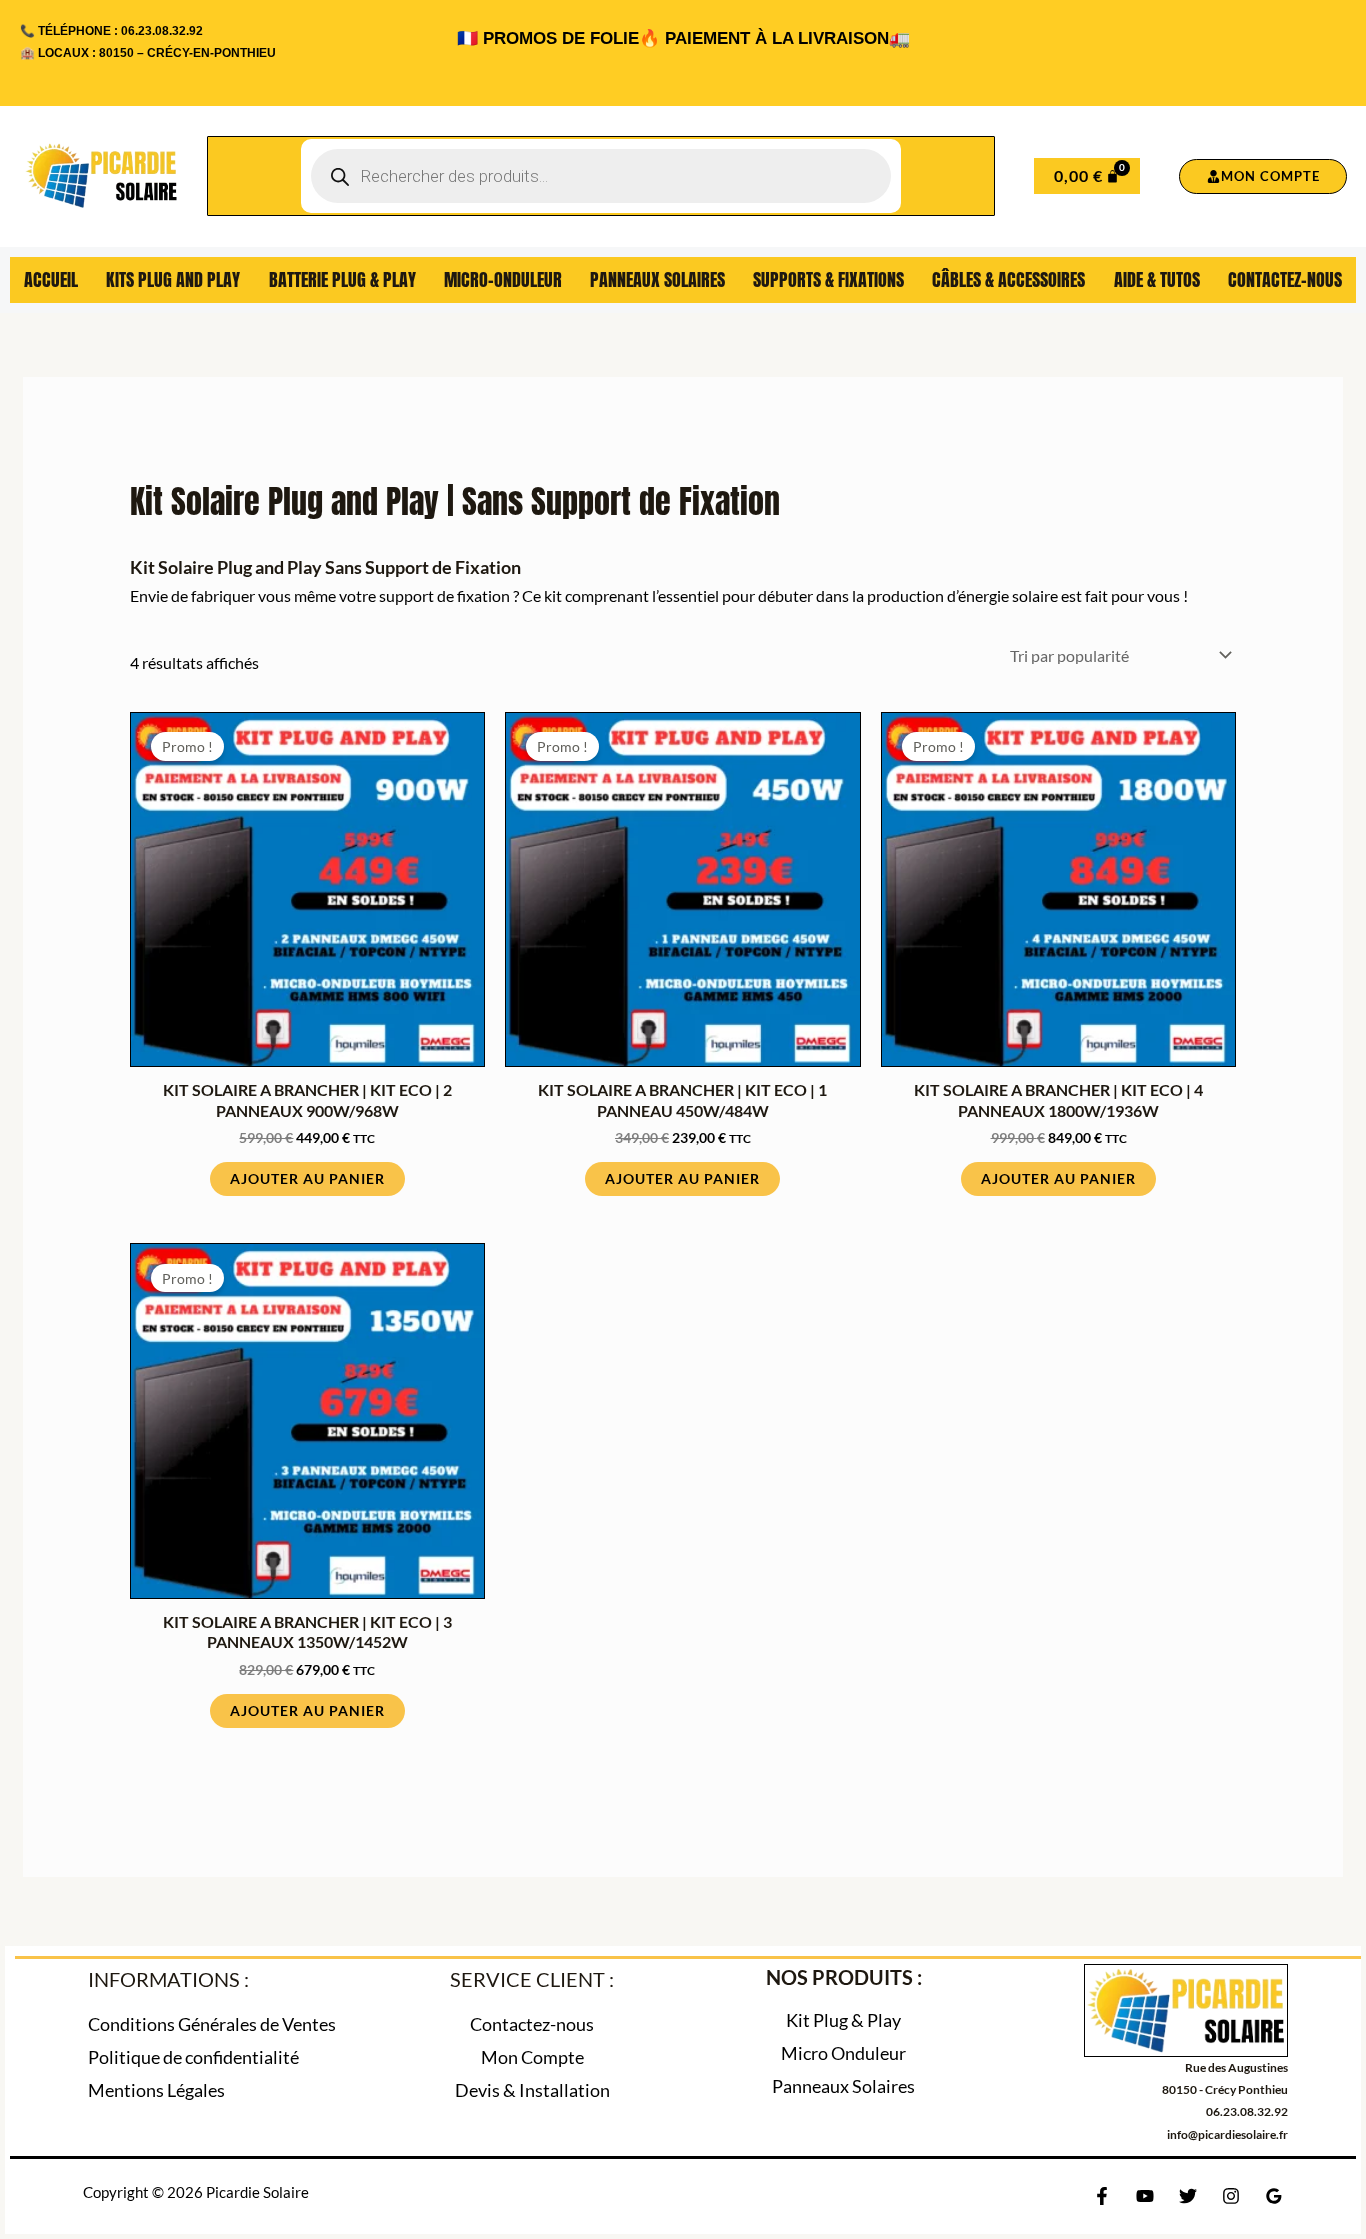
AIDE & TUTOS (1157, 279)
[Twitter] (1188, 2196)
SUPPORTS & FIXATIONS (828, 279)
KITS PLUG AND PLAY (173, 279)
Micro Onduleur (843, 2053)
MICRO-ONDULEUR (503, 279)
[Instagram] (1231, 2196)
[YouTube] (1145, 2196)
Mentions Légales (156, 2090)
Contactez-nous (532, 2024)
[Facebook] (1102, 2196)
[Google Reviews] (1274, 2196)
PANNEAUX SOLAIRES (657, 279)
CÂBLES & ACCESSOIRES (1008, 279)
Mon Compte (532, 2057)
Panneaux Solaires (843, 2086)
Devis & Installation (532, 2090)
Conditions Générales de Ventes (212, 2024)
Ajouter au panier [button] (307, 1178)
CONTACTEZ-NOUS (1285, 279)
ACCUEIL (51, 279)
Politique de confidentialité (193, 2057)
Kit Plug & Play (843, 2020)
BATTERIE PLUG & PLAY (342, 279)
